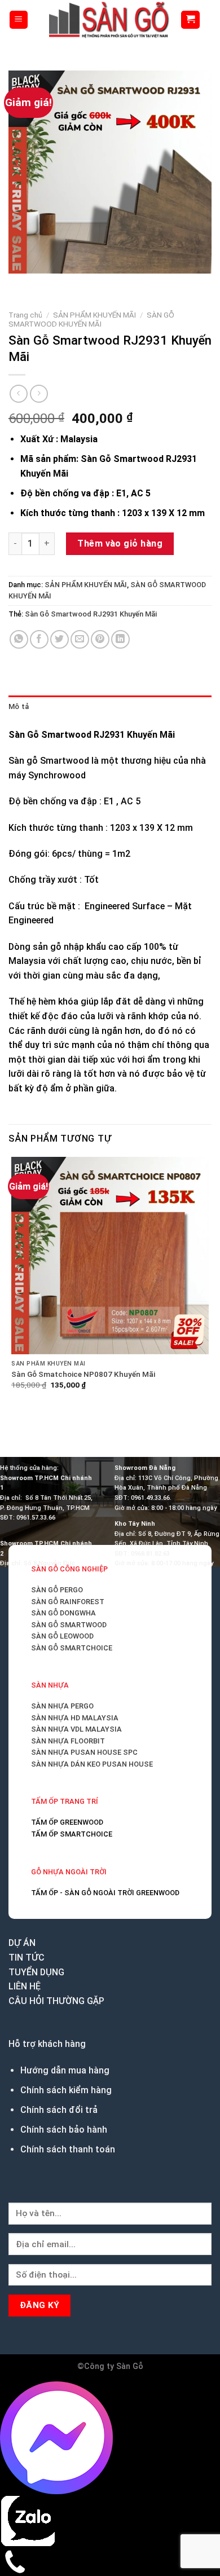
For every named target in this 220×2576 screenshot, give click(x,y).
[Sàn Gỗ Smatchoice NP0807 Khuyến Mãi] (110, 1256)
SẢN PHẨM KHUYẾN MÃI (94, 315)
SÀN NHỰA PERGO (62, 1706)
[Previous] (19, 285)
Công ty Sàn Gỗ (114, 2366)
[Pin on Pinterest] (100, 639)
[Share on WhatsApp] (19, 639)
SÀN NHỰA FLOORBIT (68, 1741)
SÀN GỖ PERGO (57, 1590)
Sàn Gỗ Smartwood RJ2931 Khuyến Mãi (91, 614)
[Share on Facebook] (39, 639)
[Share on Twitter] (60, 639)
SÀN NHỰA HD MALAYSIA (75, 1718)
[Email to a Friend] (80, 639)
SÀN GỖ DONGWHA (63, 1613)
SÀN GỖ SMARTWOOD (69, 1625)
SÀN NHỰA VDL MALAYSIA (76, 1729)
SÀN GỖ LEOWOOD (62, 1636)
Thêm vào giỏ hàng (120, 543)
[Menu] (19, 20)
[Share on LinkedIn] (120, 639)
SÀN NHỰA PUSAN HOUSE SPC (84, 1752)
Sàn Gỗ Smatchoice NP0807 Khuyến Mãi (83, 1374)
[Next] (50, 285)
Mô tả (19, 706)
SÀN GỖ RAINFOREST (68, 1602)
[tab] (110, 707)
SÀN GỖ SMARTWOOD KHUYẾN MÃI (91, 319)
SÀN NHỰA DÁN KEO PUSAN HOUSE (92, 1764)
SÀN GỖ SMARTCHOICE (72, 1648)
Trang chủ (25, 315)
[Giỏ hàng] (190, 20)
